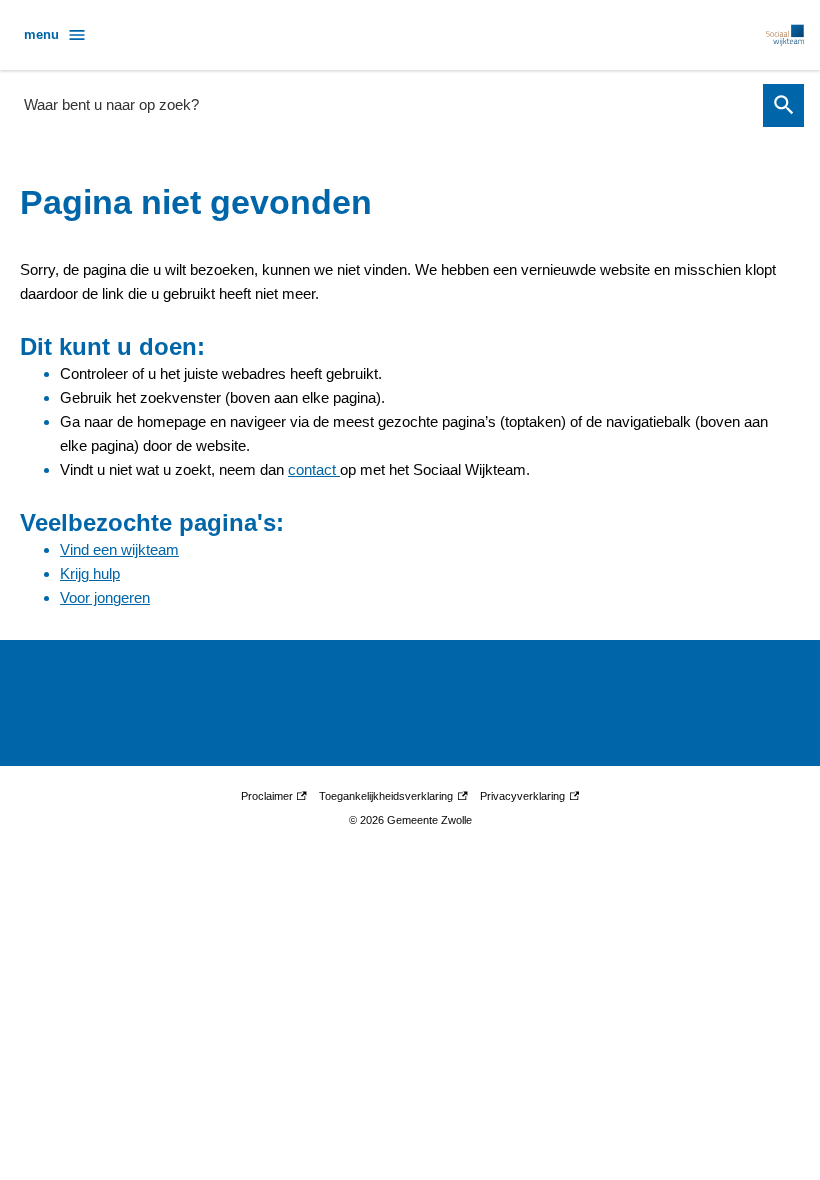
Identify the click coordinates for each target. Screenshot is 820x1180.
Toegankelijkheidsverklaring (386, 799)
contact (314, 469)
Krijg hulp (90, 573)
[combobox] (387, 104)
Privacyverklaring (522, 799)
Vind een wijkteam (119, 549)
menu (41, 34)
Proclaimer (272, 799)
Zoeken (783, 105)
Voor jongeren (105, 597)
